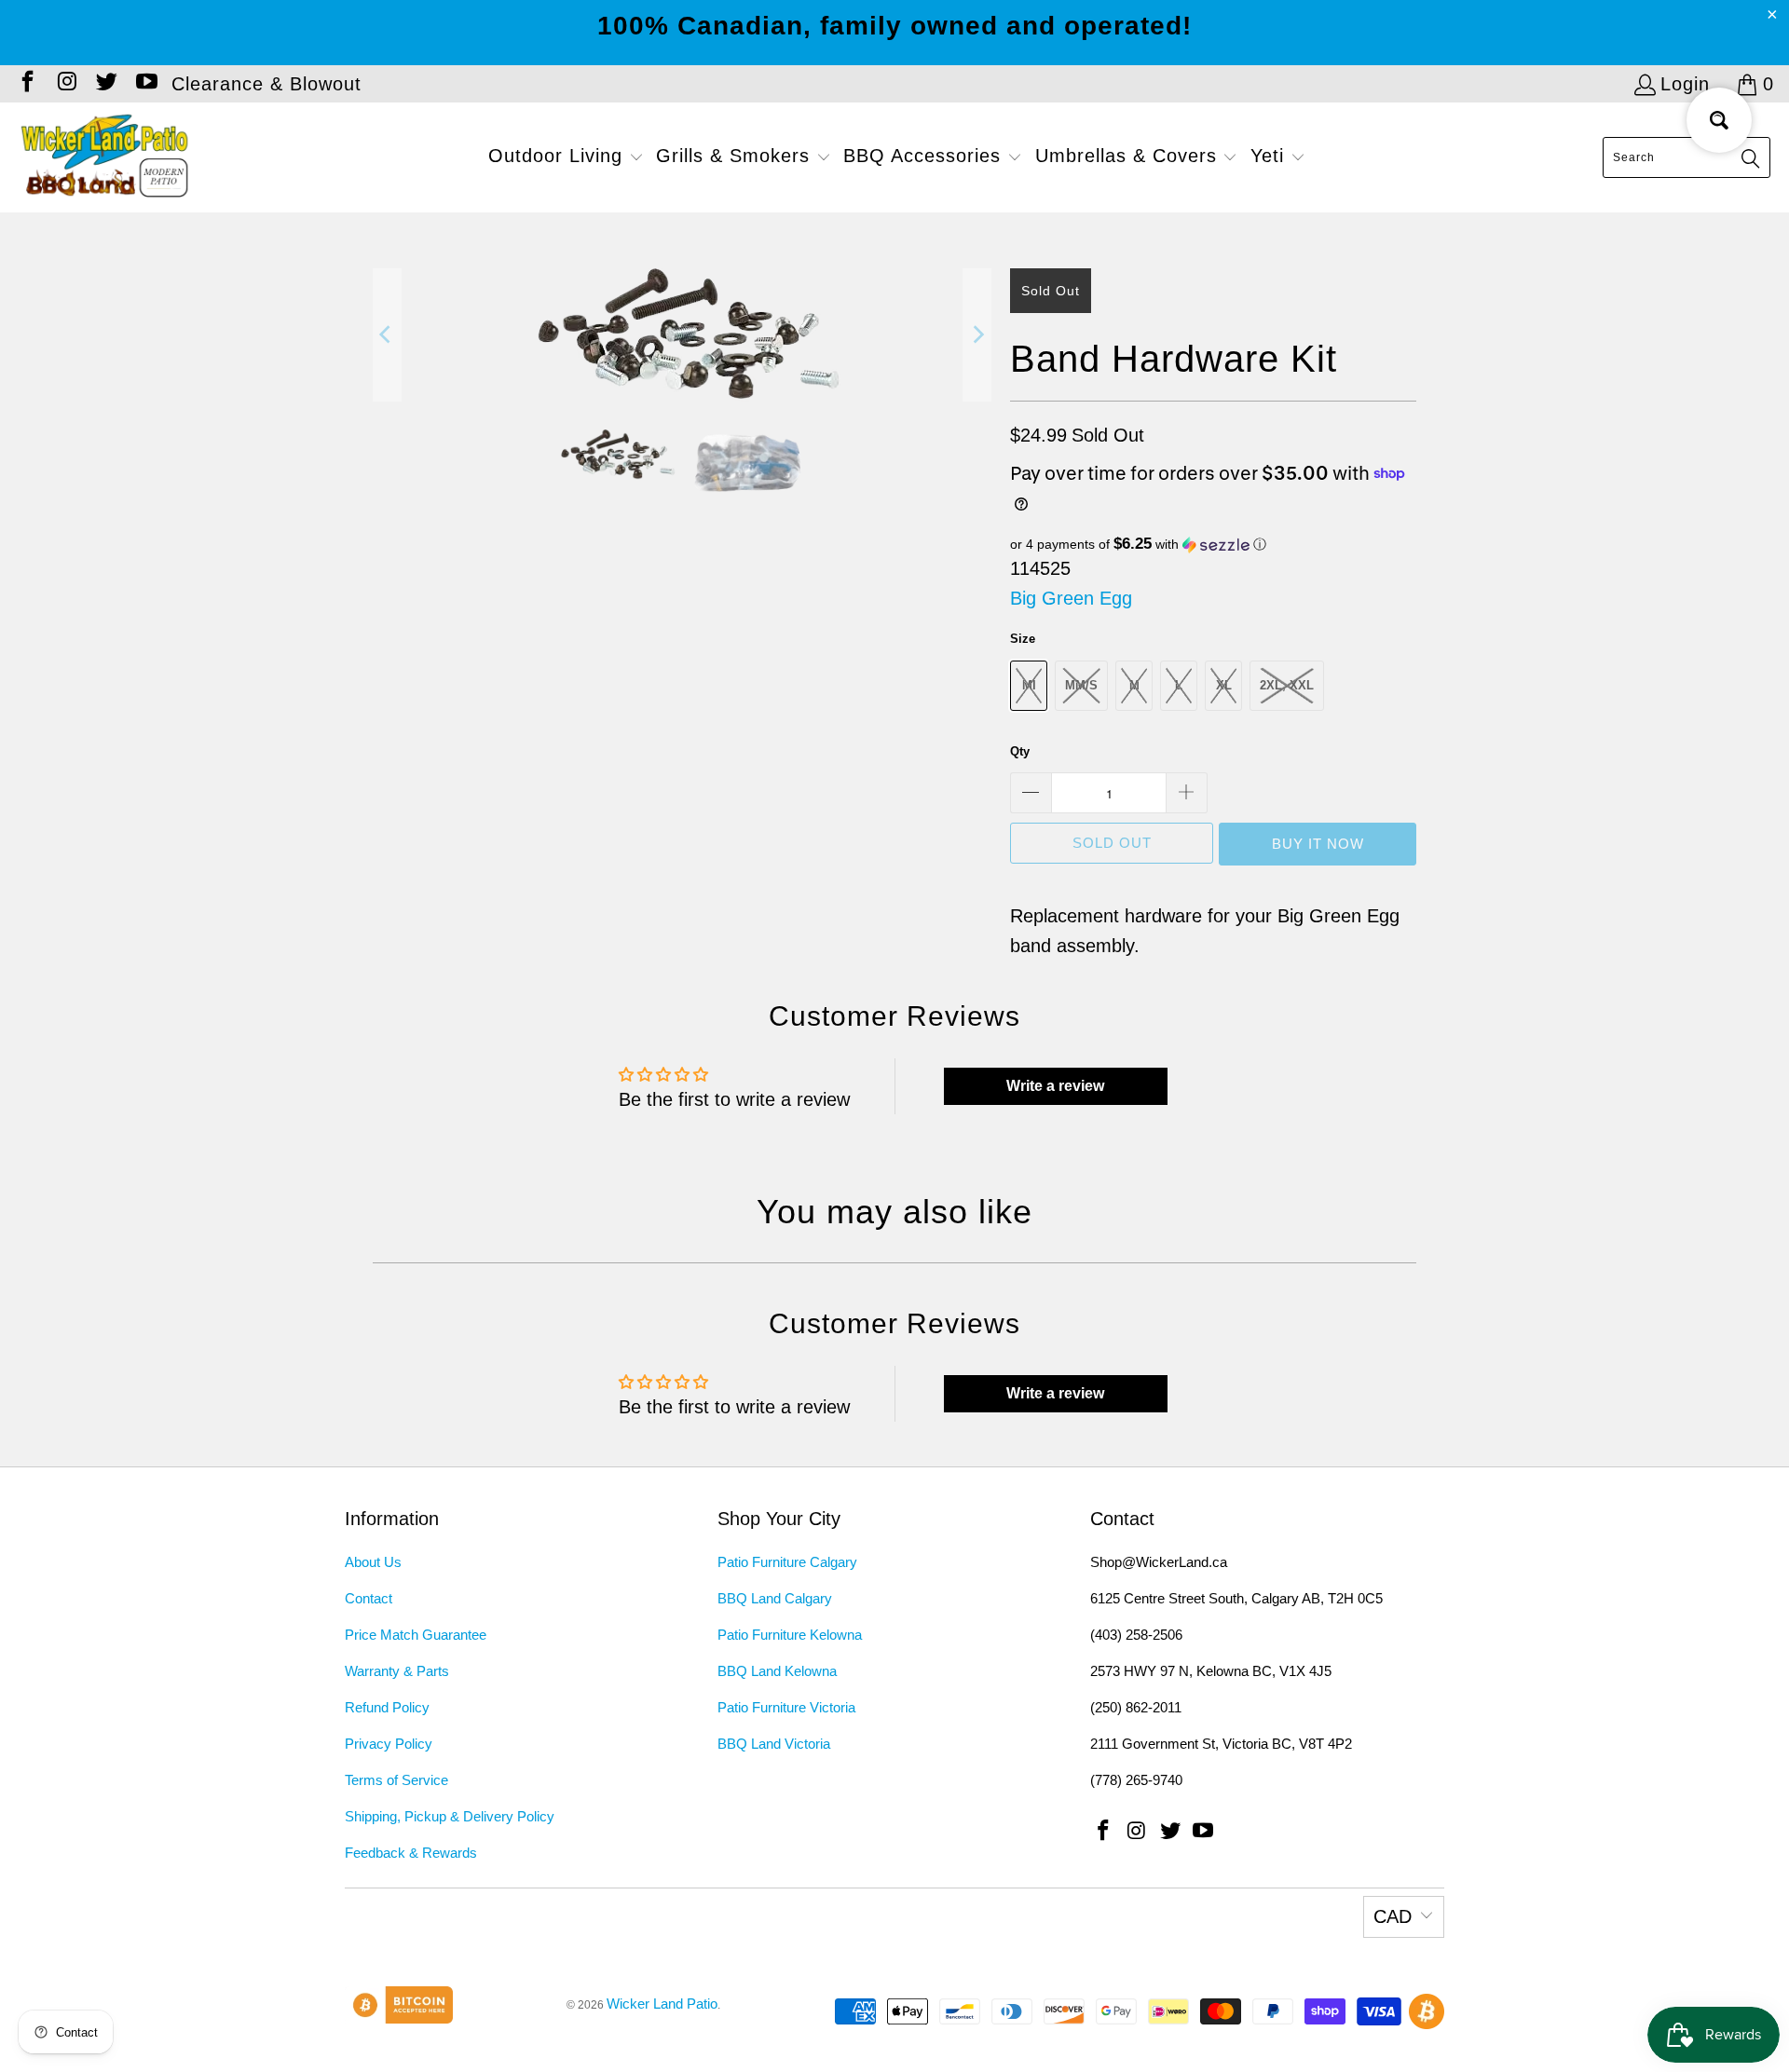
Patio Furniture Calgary (787, 1562)
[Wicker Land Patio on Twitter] (105, 84)
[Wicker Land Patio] (105, 157)
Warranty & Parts (397, 1671)
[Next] (977, 335)
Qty (1020, 751)
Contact (369, 1598)
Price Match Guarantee (416, 1635)
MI (1029, 685)
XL (1224, 685)
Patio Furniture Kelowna (790, 1635)
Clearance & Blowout (266, 84)
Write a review (1055, 1086)
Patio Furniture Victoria (786, 1707)
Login (1685, 84)
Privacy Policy (389, 1744)
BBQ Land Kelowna (777, 1671)
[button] (566, 157)
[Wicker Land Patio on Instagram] (65, 84)
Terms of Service (396, 1780)
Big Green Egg (1071, 598)
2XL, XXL (1287, 685)
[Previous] (387, 335)
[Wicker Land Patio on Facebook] (26, 84)
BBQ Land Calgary (775, 1598)
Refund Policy (387, 1707)
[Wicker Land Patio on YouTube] (144, 84)
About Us (373, 1562)
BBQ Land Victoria (774, 1744)
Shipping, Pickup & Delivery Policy (450, 1816)
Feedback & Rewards (411, 1853)
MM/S (1081, 685)
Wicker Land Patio (662, 2004)
